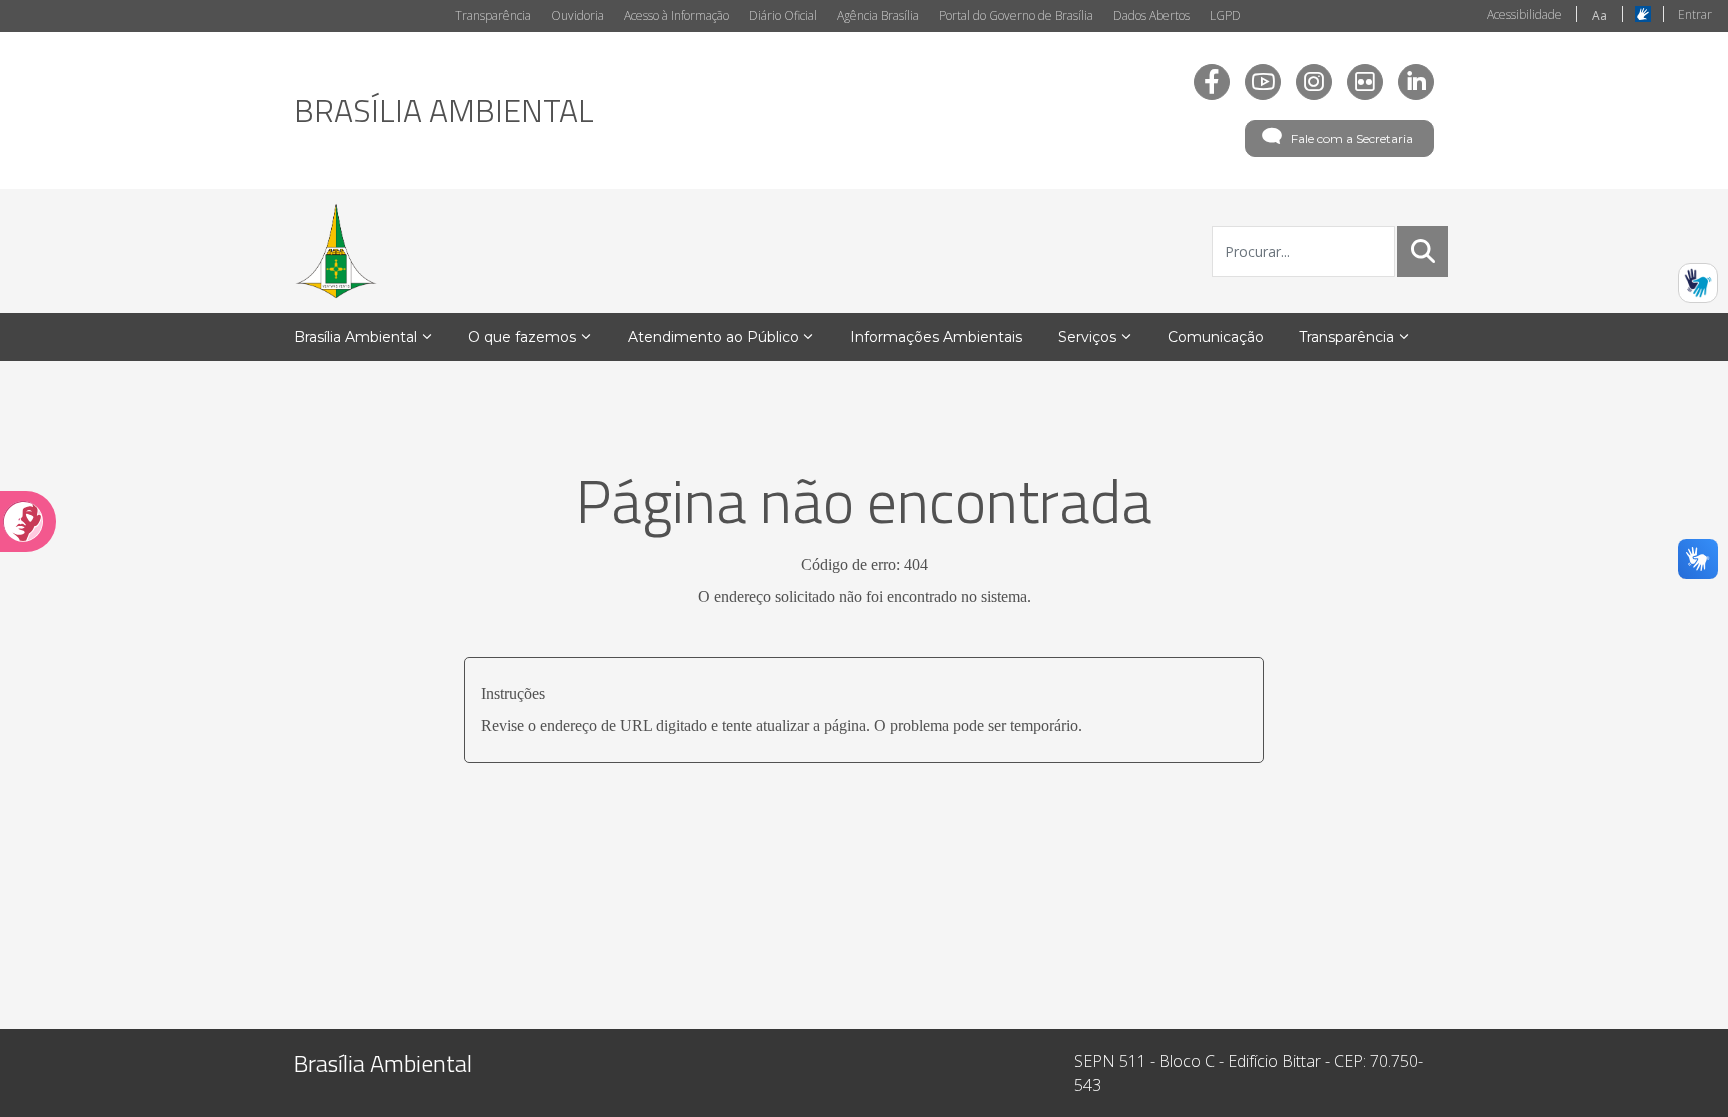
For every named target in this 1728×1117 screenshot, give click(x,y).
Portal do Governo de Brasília (1016, 15)
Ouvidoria (577, 15)
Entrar (1695, 14)
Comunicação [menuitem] (1216, 337)
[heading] (444, 110)
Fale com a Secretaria (1352, 138)
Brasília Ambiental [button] (355, 337)
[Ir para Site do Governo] (336, 251)
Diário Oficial (783, 15)
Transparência (493, 15)
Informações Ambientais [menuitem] (936, 337)
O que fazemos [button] (522, 337)
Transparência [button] (1346, 337)
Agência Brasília (878, 15)
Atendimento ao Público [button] (713, 337)
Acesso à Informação (676, 15)
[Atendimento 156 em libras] (1698, 283)
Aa (1599, 15)
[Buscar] (1423, 251)
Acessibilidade (1524, 14)
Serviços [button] (1087, 337)
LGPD (1225, 15)
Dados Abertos (1151, 15)
